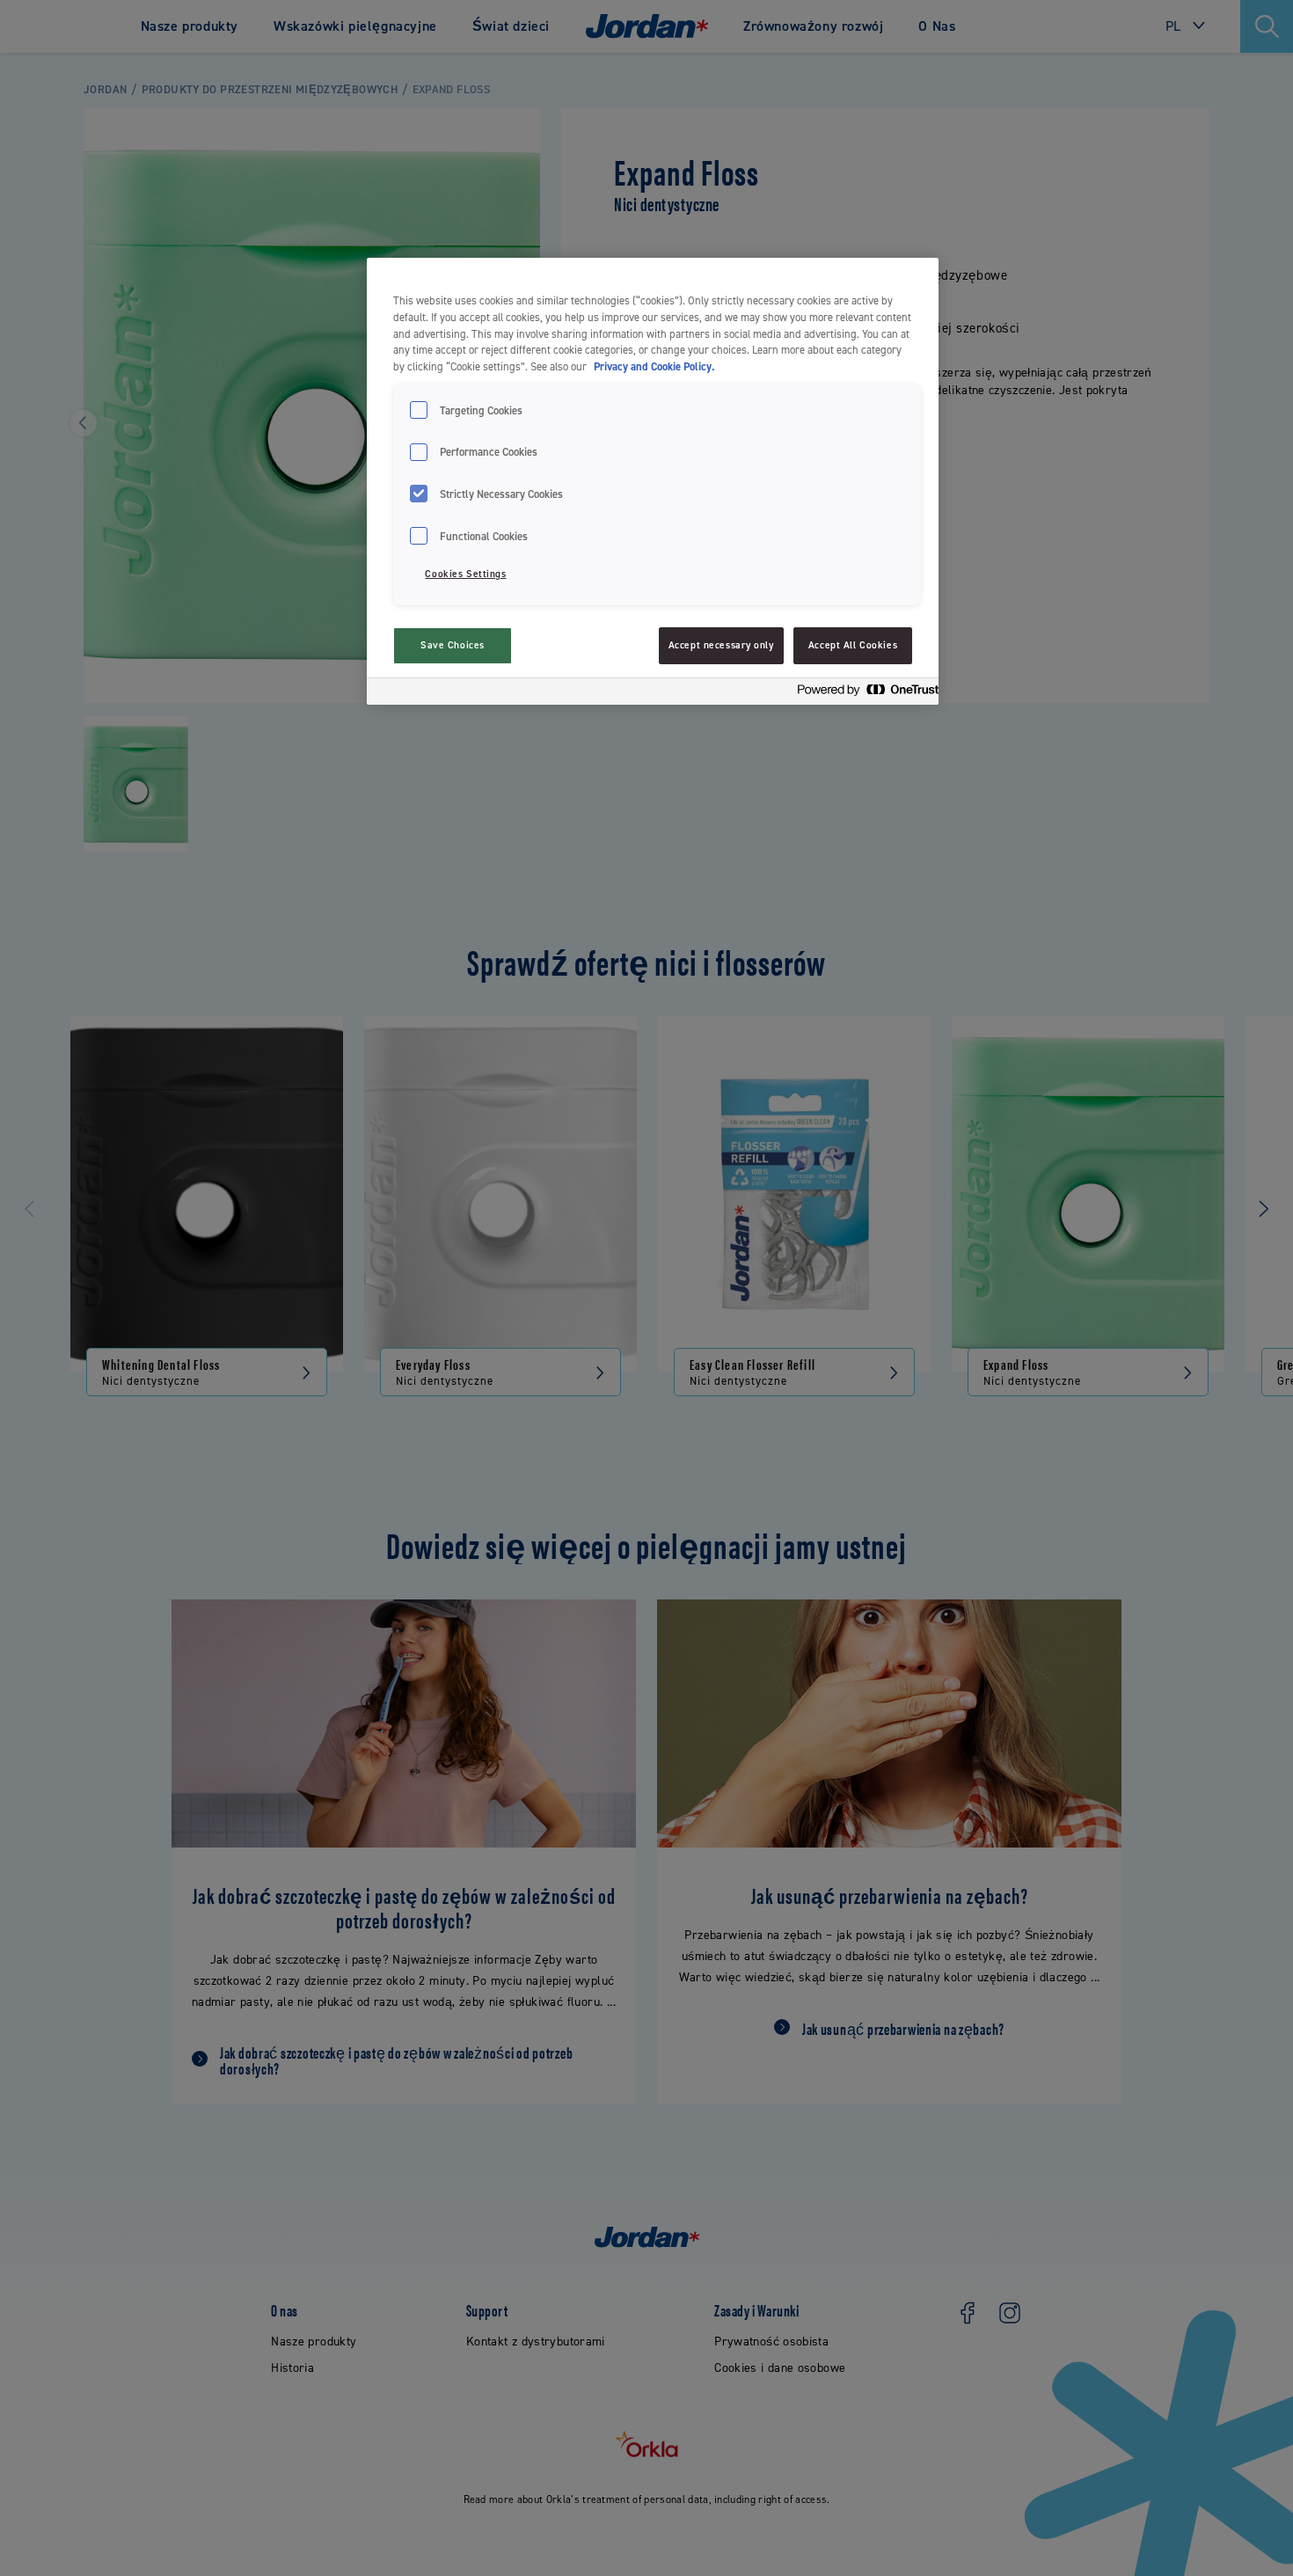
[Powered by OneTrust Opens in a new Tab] (863, 694)
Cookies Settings (465, 574)
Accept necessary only (721, 645)
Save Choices (453, 645)
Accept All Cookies (853, 645)
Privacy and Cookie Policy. (654, 366)
